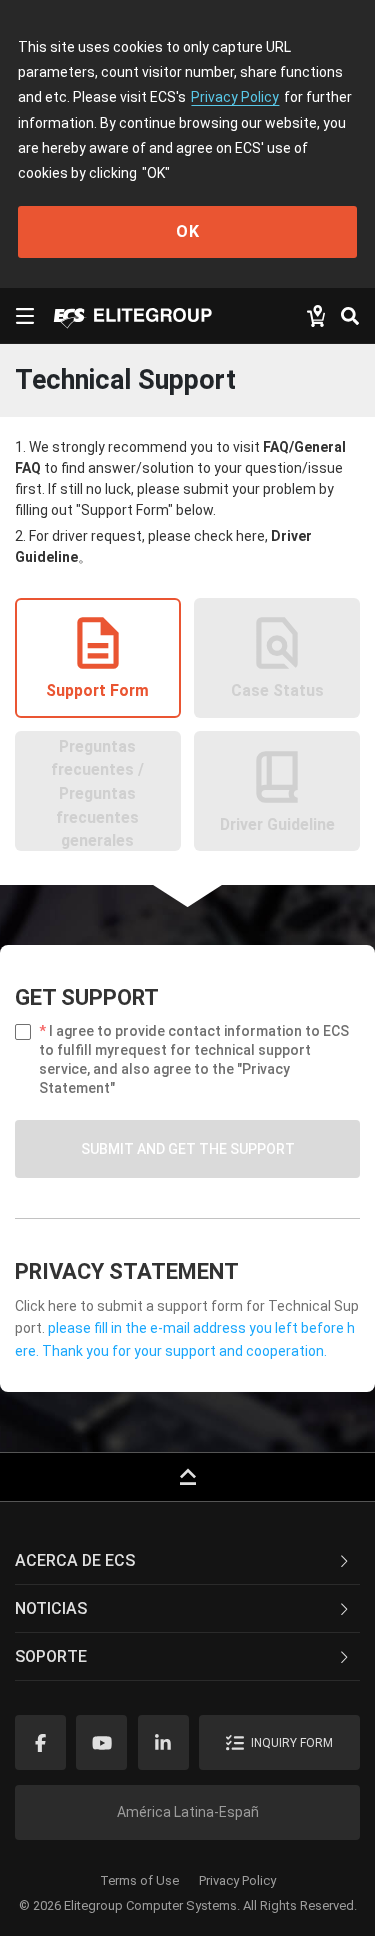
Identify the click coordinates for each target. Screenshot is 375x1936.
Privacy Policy (235, 97)
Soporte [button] (51, 1656)
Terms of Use (139, 1880)
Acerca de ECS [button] (75, 1560)
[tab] (187, 1561)
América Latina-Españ (188, 1812)
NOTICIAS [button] (51, 1608)
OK (188, 231)
